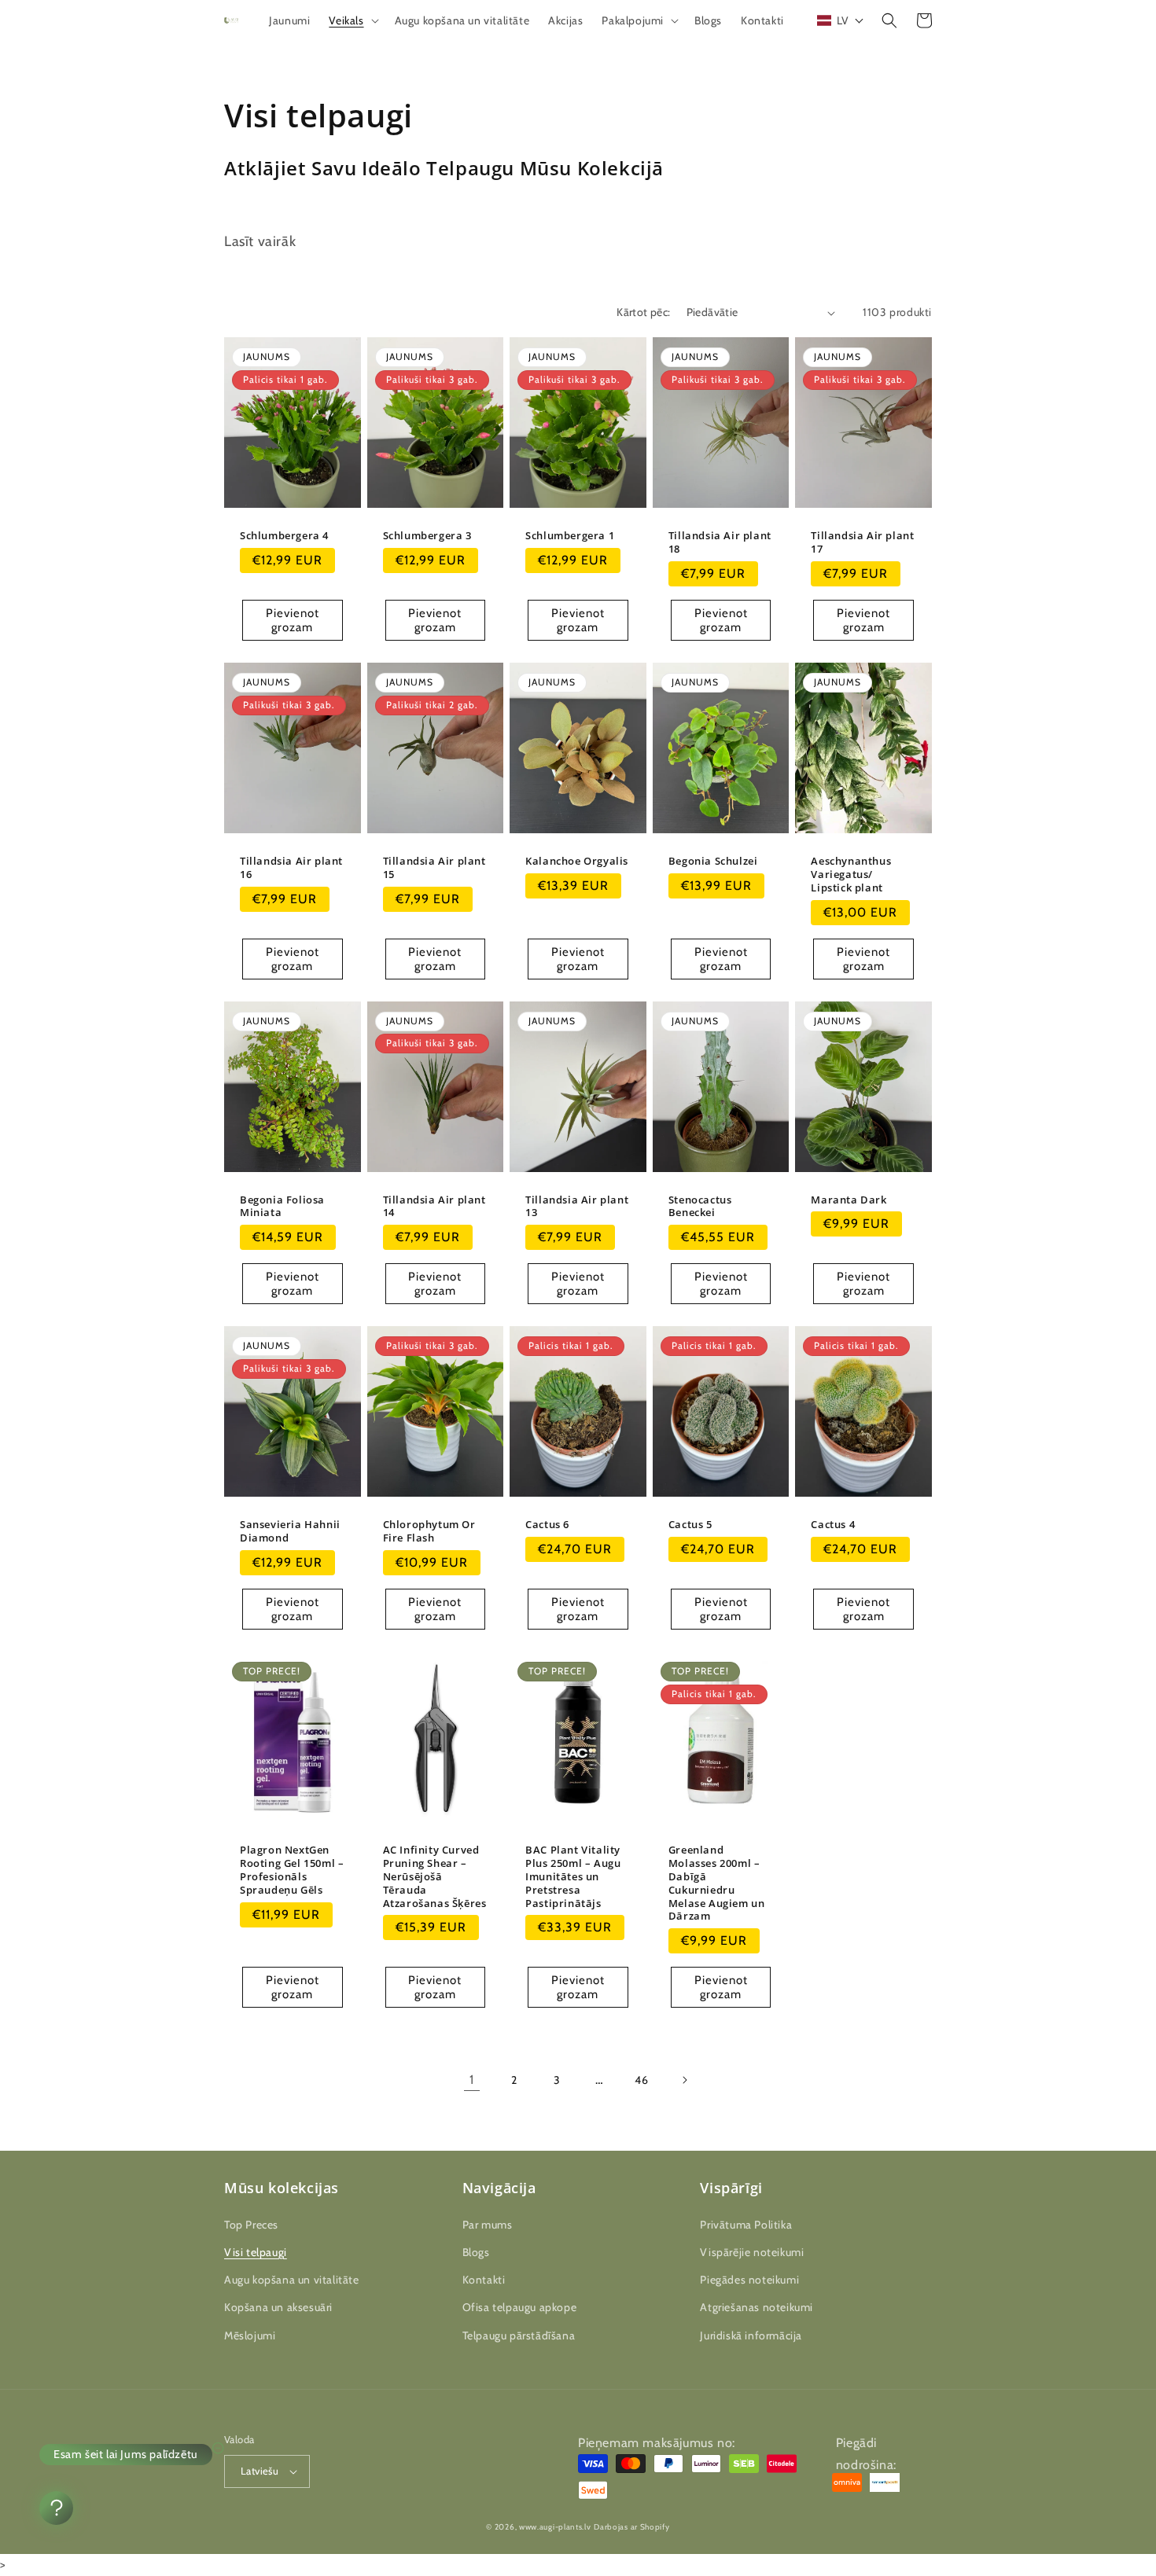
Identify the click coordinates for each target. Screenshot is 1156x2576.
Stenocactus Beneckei (700, 1207)
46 (641, 2080)
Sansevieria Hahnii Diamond (290, 1531)
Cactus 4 (833, 1525)
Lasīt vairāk (260, 241)
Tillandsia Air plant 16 (291, 868)
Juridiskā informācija (751, 2335)
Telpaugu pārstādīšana (519, 2335)
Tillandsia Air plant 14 (434, 1207)
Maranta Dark (849, 1200)
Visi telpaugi (256, 2252)
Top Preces (251, 2225)
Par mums (488, 2225)
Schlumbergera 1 (570, 536)
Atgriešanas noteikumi (757, 2307)
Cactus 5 (690, 1525)
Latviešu (260, 2471)
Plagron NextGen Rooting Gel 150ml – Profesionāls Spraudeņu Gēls (292, 1870)
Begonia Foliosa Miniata (282, 1207)
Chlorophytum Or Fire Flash (429, 1531)
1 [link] (472, 2080)
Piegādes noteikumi (749, 2280)
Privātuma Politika (746, 2225)
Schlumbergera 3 (427, 536)
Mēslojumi (250, 2335)
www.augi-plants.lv (555, 2527)
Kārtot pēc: (643, 312)
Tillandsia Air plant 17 (862, 542)
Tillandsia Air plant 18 (720, 542)
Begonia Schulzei (713, 861)
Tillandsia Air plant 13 (577, 1207)
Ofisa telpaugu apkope (520, 2307)
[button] (352, 20)
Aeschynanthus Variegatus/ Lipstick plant (851, 875)
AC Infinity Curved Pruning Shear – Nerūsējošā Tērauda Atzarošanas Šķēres (435, 1876)
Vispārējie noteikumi (752, 2252)
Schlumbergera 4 (284, 536)
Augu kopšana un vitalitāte (292, 2280)
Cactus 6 (547, 1525)
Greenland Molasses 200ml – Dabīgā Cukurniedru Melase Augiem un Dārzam (717, 1883)
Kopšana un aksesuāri (278, 2307)
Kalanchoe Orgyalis (577, 861)
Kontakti (484, 2280)
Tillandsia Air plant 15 (434, 868)
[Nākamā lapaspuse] (684, 2080)
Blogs (476, 2252)
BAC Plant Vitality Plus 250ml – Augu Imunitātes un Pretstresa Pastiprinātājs (573, 1876)
